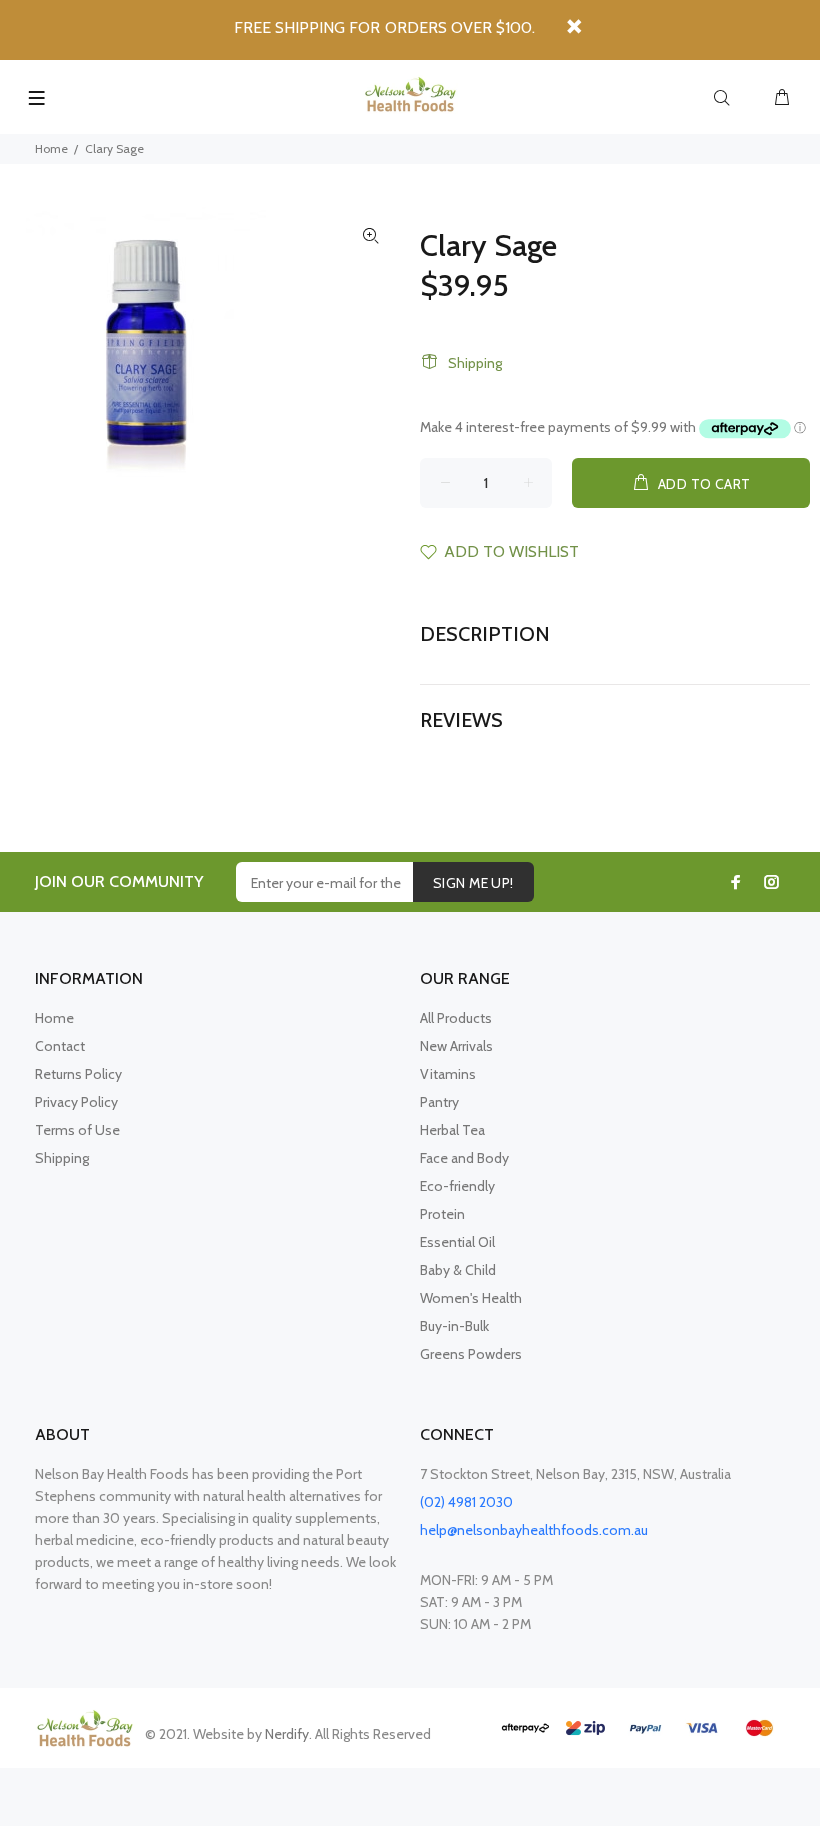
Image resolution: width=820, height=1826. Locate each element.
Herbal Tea (452, 1130)
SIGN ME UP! (473, 883)
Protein (442, 1214)
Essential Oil (457, 1242)
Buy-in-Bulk (454, 1326)
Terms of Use (77, 1130)
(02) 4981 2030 (466, 1502)
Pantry (439, 1102)
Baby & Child (458, 1270)
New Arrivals (456, 1046)
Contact (60, 1046)
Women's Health (471, 1298)
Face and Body (464, 1158)
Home (51, 148)
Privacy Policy (76, 1102)
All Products (456, 1018)
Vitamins (448, 1074)
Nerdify (287, 1734)
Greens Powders (471, 1354)
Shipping (475, 363)
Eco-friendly (457, 1186)
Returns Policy (78, 1074)
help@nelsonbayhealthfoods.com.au (534, 1530)
